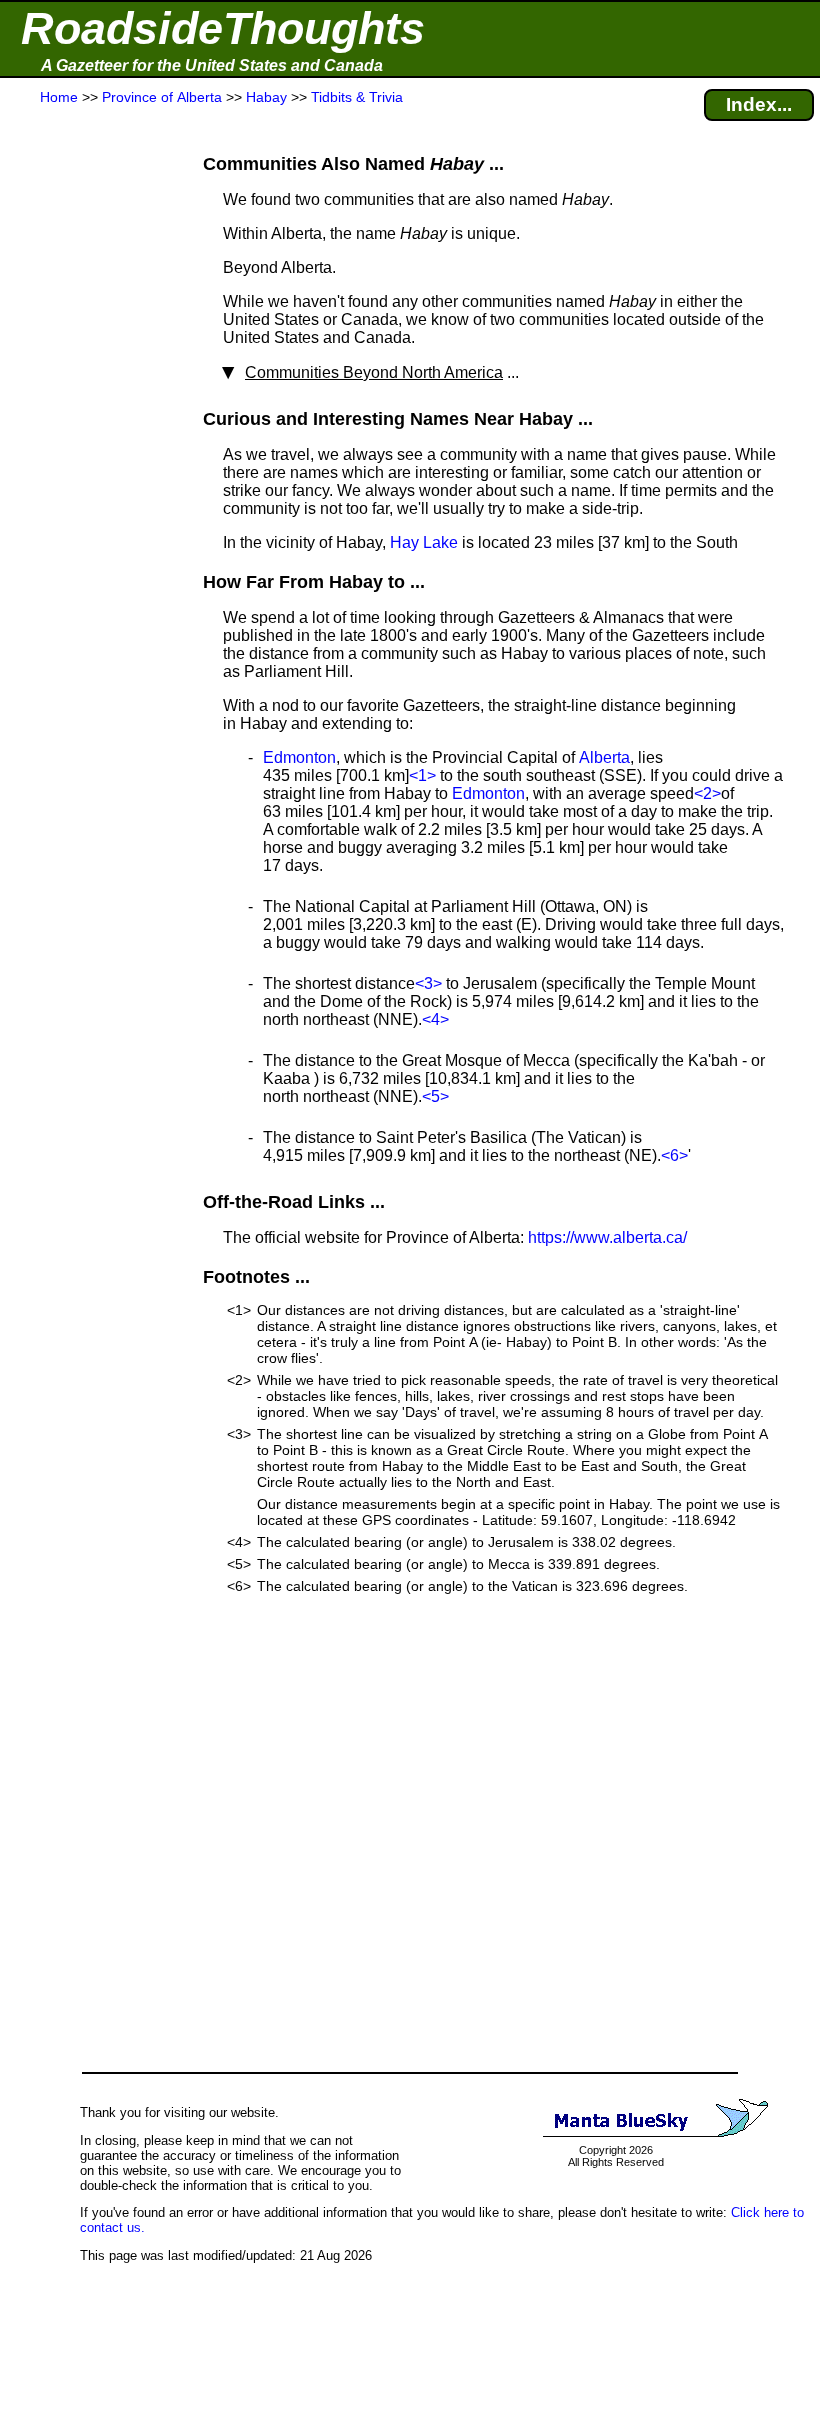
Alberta (604, 757)
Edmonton (299, 757)
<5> (435, 1096)
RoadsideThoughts (223, 28)
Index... (759, 104)
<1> (422, 775)
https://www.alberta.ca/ (607, 1237)
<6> (674, 1155)
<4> (435, 1019)
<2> (707, 793)
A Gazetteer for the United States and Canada (212, 65)
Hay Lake (424, 542)
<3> (428, 983)
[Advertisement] (89, 502)
